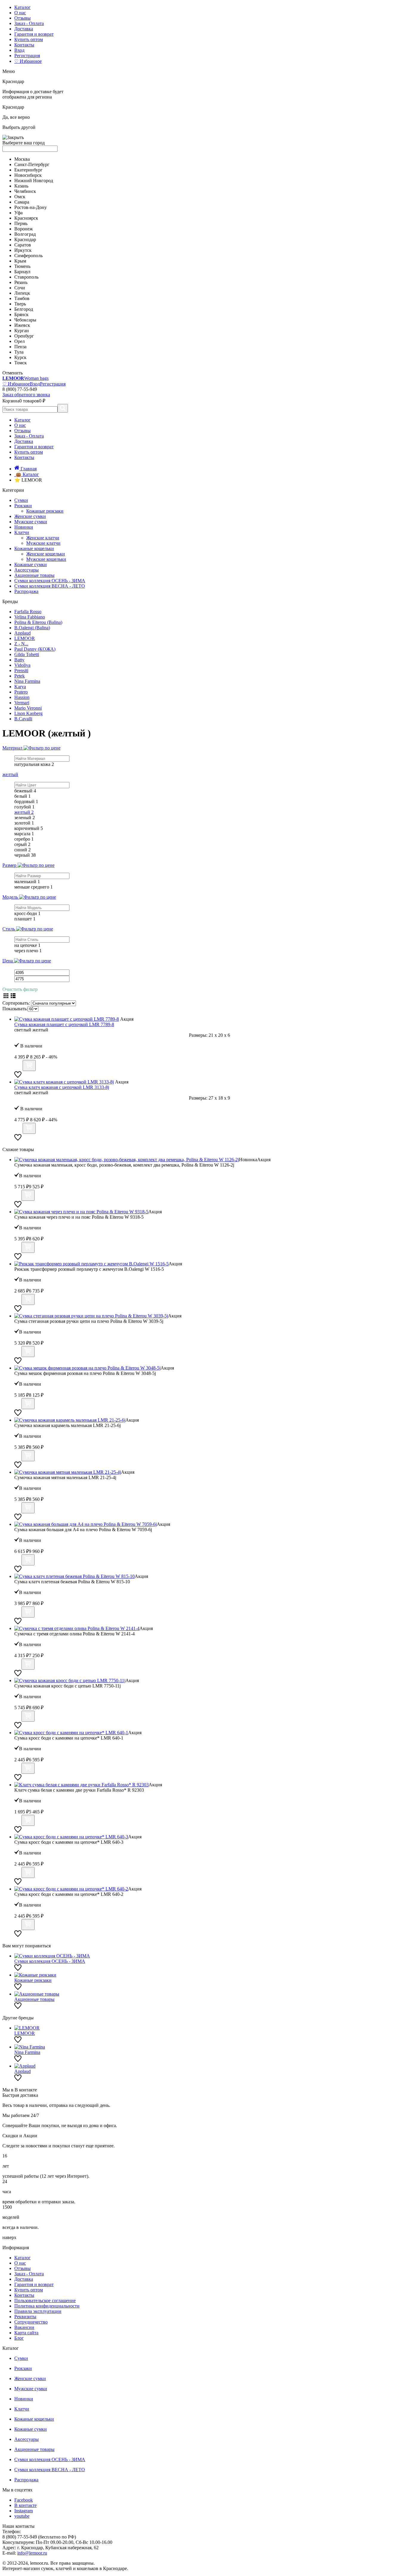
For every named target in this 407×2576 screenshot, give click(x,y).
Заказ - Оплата (29, 23)
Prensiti (21, 670)
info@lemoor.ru (32, 2553)
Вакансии (24, 2327)
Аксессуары (27, 570)
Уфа (18, 213)
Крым (20, 261)
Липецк (22, 293)
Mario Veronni (28, 708)
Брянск (21, 314)
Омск (20, 197)
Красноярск (26, 218)
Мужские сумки (31, 522)
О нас (20, 13)
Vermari (22, 703)
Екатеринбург (28, 170)
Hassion (22, 697)
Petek (20, 676)
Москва (22, 159)
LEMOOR (25, 638)
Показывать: (15, 1009)
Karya (20, 687)
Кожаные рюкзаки (45, 511)
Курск (20, 357)
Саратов (23, 245)
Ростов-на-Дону (31, 207)
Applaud (22, 633)
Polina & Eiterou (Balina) (38, 622)
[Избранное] (18, 1077)
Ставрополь (26, 277)
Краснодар (25, 239)
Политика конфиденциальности (47, 2306)
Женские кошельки (46, 554)
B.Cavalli (23, 719)
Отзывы (22, 18)
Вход (19, 50)
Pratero (21, 692)
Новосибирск (28, 175)
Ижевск (22, 325)
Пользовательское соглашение (45, 2301)
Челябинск (25, 191)
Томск (21, 363)
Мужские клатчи (43, 543)
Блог (19, 2338)
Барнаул (22, 272)
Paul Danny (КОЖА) (35, 649)
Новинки (24, 527)
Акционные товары (34, 575)
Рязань (21, 282)
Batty (19, 660)
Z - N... (21, 644)
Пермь (21, 223)
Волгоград (25, 234)
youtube (22, 2516)
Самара (22, 202)
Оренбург (24, 336)
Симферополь (28, 256)
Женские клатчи (43, 538)
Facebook (24, 2500)
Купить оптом (29, 39)
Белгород (24, 309)
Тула (19, 352)
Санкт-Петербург (32, 164)
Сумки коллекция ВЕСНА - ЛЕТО (50, 586)
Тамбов (22, 298)
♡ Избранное (28, 61)
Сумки (21, 500)
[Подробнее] (18, 1068)
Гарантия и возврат (34, 34)
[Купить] (29, 1065)
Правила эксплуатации (38, 2311)
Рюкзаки (23, 506)
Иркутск (23, 250)
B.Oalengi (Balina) (32, 628)
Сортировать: (16, 1003)
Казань (21, 186)
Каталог (22, 7)
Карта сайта (26, 2333)
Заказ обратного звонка (26, 395)
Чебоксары (25, 320)
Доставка (24, 29)
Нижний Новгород (34, 181)
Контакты (24, 45)
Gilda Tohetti (27, 654)
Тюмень (22, 266)
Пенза (20, 347)
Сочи (20, 288)
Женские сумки (30, 516)
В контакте (25, 2505)
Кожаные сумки (31, 565)
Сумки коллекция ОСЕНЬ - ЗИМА (50, 581)
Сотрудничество (31, 2322)
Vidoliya (22, 665)
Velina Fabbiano (30, 617)
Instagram (24, 2511)
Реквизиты (25, 2317)
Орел (20, 341)
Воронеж (24, 229)
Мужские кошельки (46, 559)
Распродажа (26, 591)
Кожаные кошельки (34, 548)
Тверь (20, 304)
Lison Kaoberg (28, 713)
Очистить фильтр (20, 989)
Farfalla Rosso (28, 612)
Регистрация (27, 56)
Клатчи (22, 532)
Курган (22, 331)
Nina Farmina (27, 681)
